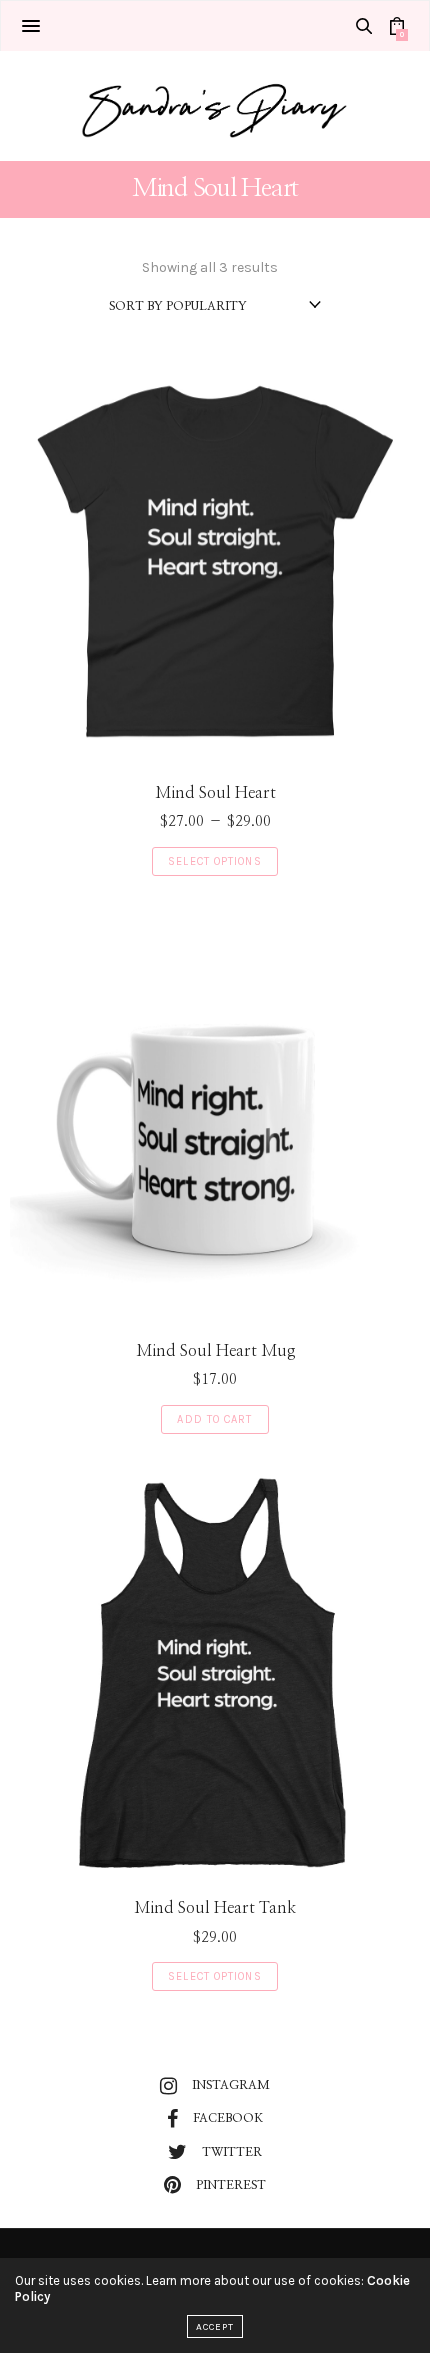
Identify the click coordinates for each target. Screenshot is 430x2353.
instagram (231, 2085)
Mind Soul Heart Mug (215, 1351)
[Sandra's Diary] (214, 106)
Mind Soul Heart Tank (215, 1908)
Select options (214, 861)
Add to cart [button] (214, 1419)
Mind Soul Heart (215, 793)
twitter (232, 2152)
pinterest (231, 2185)
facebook (228, 2118)
